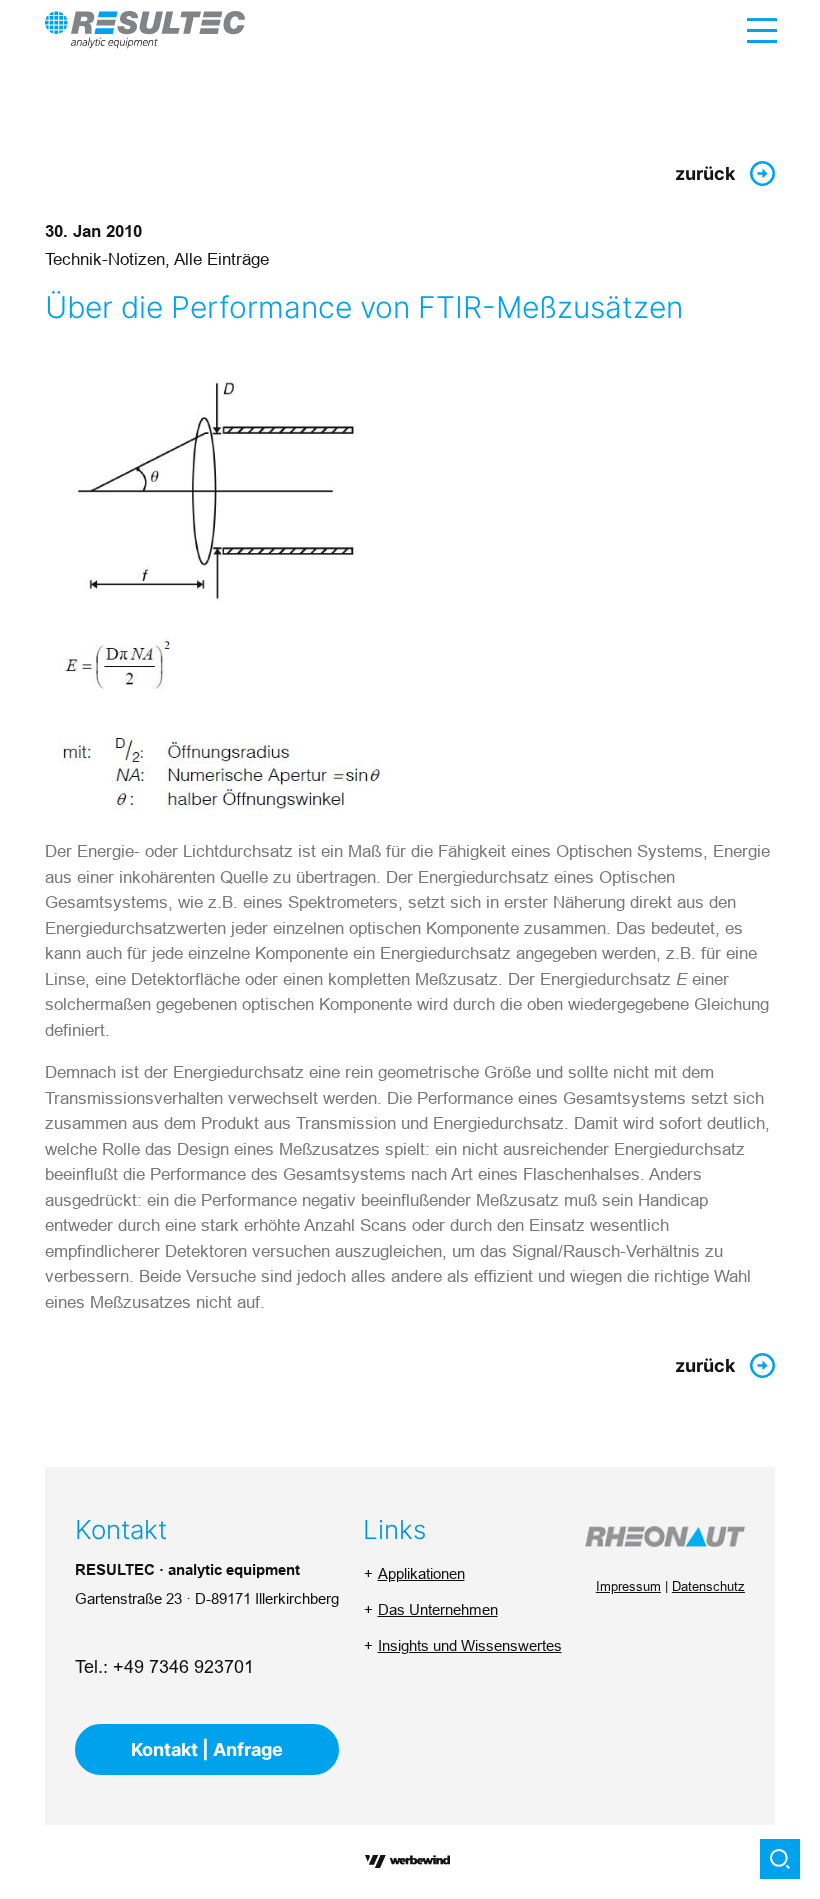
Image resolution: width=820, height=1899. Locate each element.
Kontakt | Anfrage (207, 1749)
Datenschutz (708, 1586)
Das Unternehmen (438, 1609)
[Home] (145, 29)
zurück (705, 173)
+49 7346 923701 (183, 1666)
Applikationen (421, 1573)
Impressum (628, 1586)
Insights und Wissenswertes (470, 1645)
